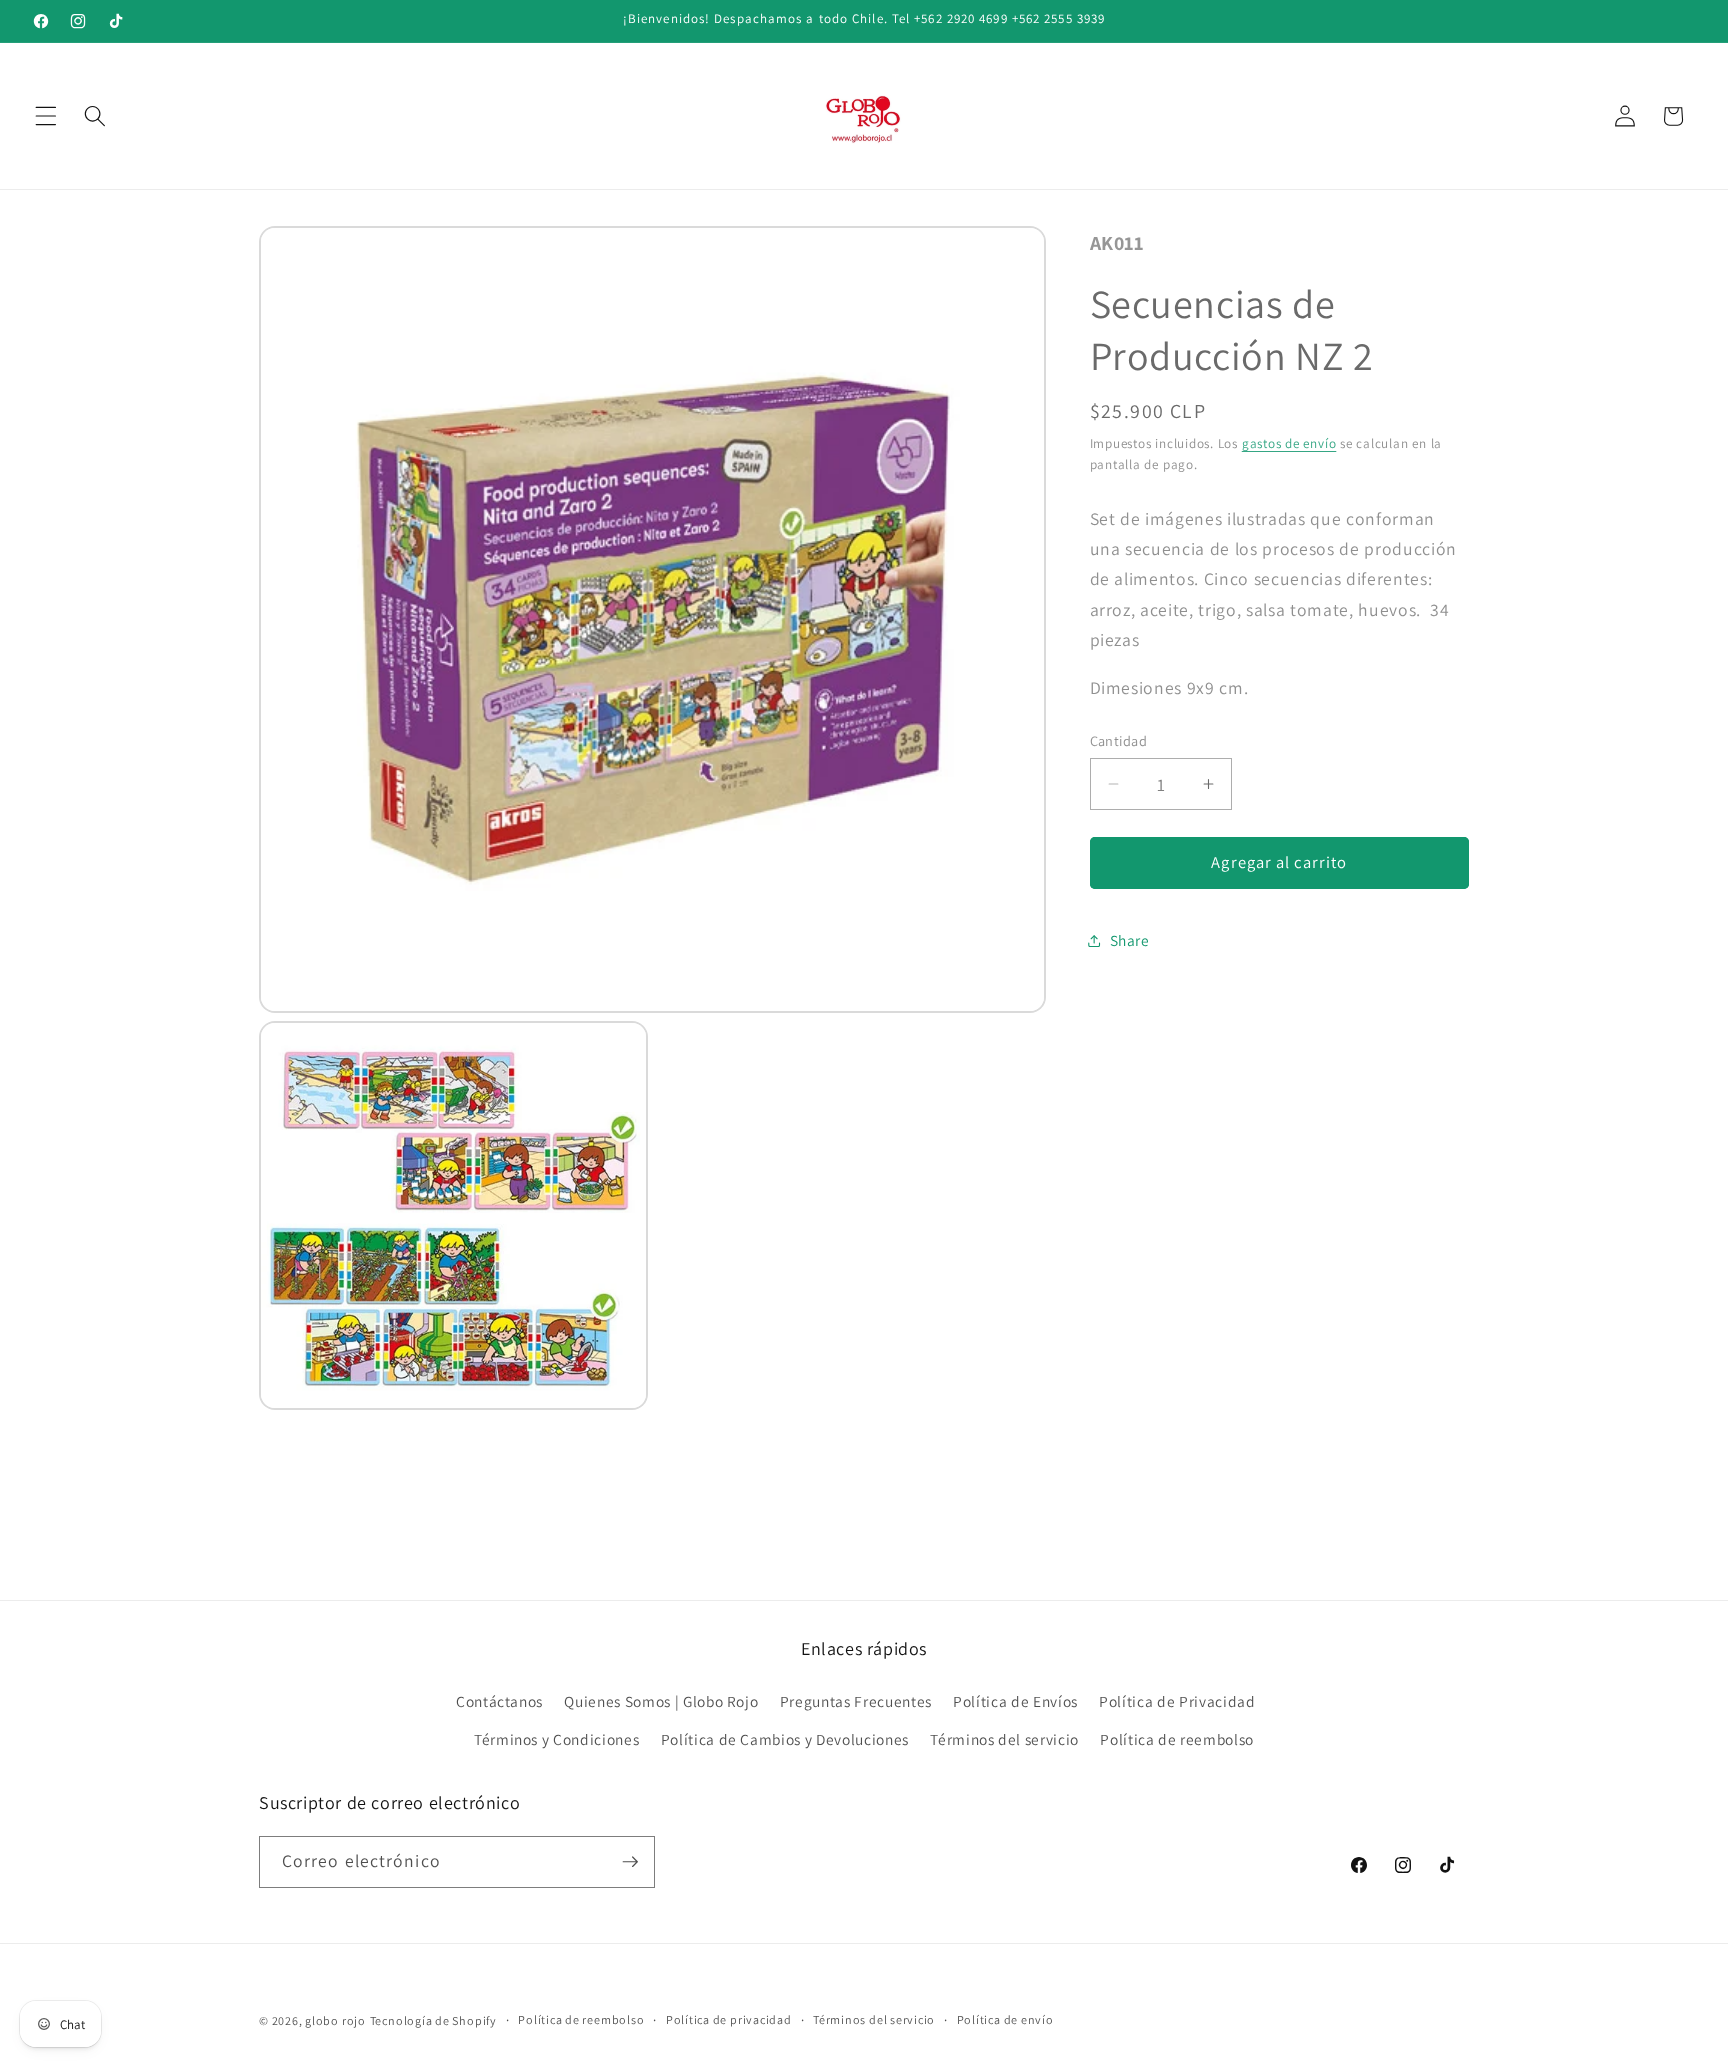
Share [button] (1130, 940)
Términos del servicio (1004, 1739)
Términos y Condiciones (557, 1739)
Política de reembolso (1177, 1739)
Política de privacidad (729, 2019)
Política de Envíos (1015, 1701)
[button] (46, 116)
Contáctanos (499, 1701)
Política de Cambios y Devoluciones (785, 1739)
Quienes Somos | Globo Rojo (661, 1701)
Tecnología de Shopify (433, 2020)
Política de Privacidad (1177, 1701)
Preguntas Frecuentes (856, 1701)
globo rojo (335, 2020)
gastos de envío (1289, 443)
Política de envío (1005, 2019)
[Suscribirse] (630, 1862)
